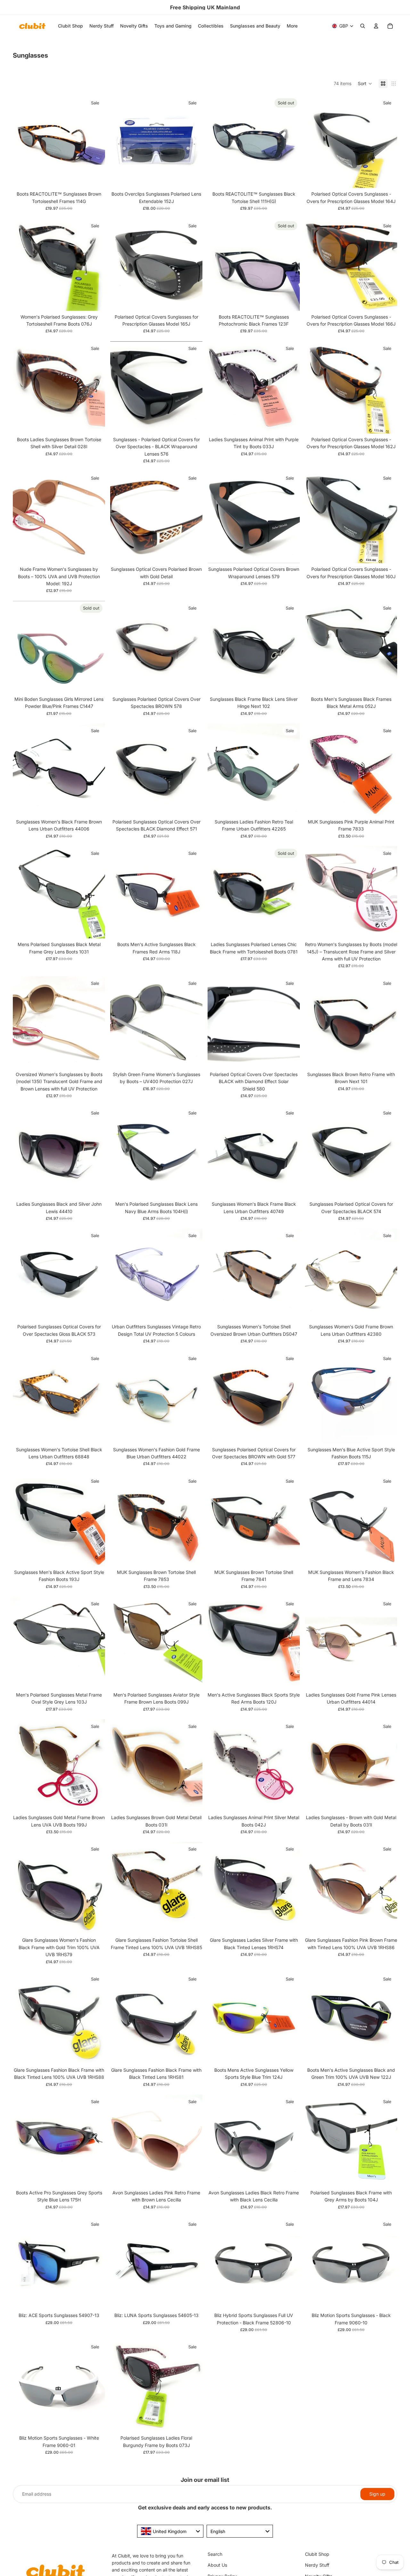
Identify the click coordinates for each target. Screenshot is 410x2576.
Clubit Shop (317, 2554)
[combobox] (170, 2531)
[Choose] (193, 1311)
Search (215, 2554)
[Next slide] (95, 142)
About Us (217, 2565)
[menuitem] (292, 26)
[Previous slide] (22, 142)
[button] (365, 84)
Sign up (377, 2494)
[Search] (363, 26)
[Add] (95, 178)
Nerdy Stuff (317, 2565)
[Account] (376, 26)
